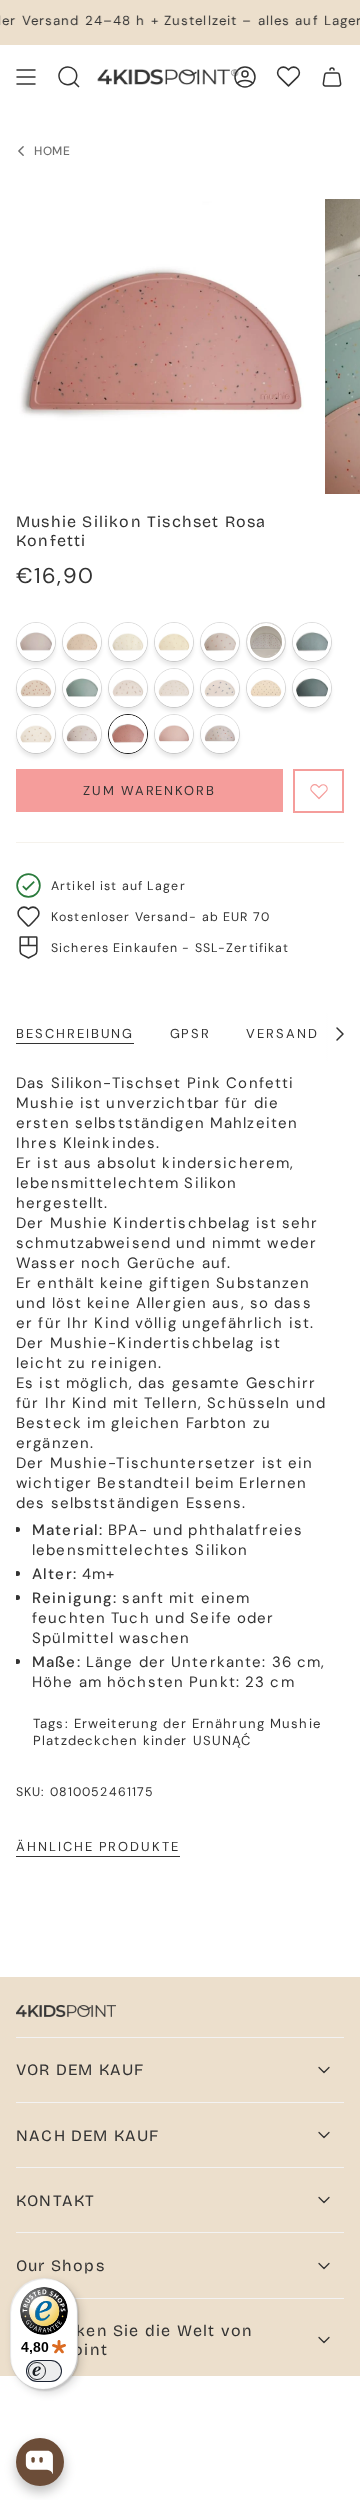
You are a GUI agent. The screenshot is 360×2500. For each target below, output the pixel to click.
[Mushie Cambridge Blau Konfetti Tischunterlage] (312, 642)
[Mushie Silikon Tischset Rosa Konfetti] (128, 734)
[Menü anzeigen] (26, 77)
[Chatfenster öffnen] (40, 2462)
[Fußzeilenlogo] (66, 2011)
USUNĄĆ (222, 1740)
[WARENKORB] (332, 77)
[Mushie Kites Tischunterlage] (128, 642)
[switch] (44, 2371)
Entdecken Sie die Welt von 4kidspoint (134, 2340)
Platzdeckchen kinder (110, 1740)
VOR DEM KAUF (80, 2069)
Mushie (295, 1723)
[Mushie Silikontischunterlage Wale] (220, 688)
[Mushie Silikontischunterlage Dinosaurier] (220, 734)
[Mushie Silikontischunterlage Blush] (174, 734)
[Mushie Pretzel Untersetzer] (174, 642)
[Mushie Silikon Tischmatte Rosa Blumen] (128, 688)
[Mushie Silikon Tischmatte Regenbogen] (82, 734)
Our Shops (60, 2265)
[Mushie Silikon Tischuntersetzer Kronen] (174, 688)
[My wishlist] (288, 76)
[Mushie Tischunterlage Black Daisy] (266, 688)
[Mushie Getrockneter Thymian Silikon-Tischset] (312, 688)
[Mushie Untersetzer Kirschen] (220, 642)
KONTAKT (55, 2200)
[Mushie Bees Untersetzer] (82, 642)
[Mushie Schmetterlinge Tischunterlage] (36, 688)
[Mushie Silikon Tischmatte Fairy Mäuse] (36, 734)
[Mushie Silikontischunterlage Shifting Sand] (36, 642)
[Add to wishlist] (318, 791)
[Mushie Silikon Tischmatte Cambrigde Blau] (82, 688)
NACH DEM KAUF (88, 2135)
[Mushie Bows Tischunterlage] (266, 642)
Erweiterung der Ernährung (169, 1723)
